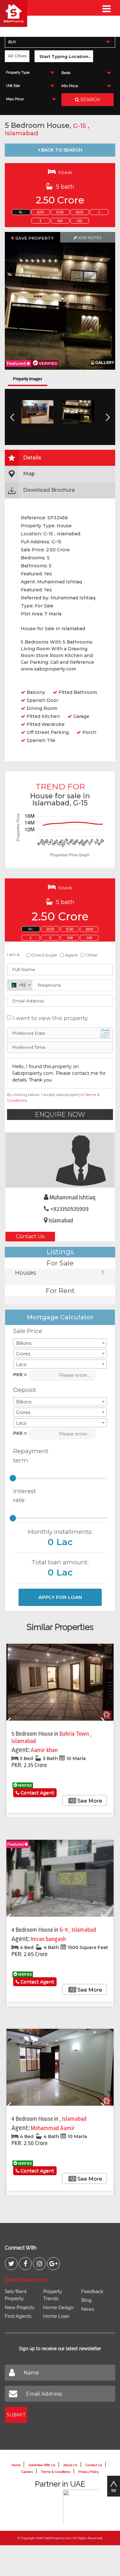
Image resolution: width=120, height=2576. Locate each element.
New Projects (20, 2308)
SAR (60, 221)
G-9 (64, 1930)
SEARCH (90, 100)
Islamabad (21, 133)
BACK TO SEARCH (61, 150)
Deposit (25, 1390)
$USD (41, 212)
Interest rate (24, 1496)
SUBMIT (16, 2415)
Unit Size (13, 86)
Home (16, 2465)
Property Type (18, 73)
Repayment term (28, 1456)
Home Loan (56, 2316)
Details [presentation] (32, 458)
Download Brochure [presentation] (49, 490)
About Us (70, 2465)
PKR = (20, 1375)
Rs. (21, 212)
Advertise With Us (42, 2465)
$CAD (60, 212)
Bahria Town (75, 1734)
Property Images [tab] (28, 379)
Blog (86, 2300)
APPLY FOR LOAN (60, 1597)
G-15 (80, 126)
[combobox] (60, 42)
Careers (27, 2472)
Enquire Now (60, 1115)
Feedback (92, 2292)
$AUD (80, 212)
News (88, 2309)
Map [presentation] (29, 474)
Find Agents (18, 2316)
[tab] (60, 458)
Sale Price (28, 1331)
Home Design (58, 2308)
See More (89, 1801)
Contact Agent (37, 1793)
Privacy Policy (89, 2472)
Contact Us (30, 1236)
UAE (80, 221)
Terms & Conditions (56, 2472)
